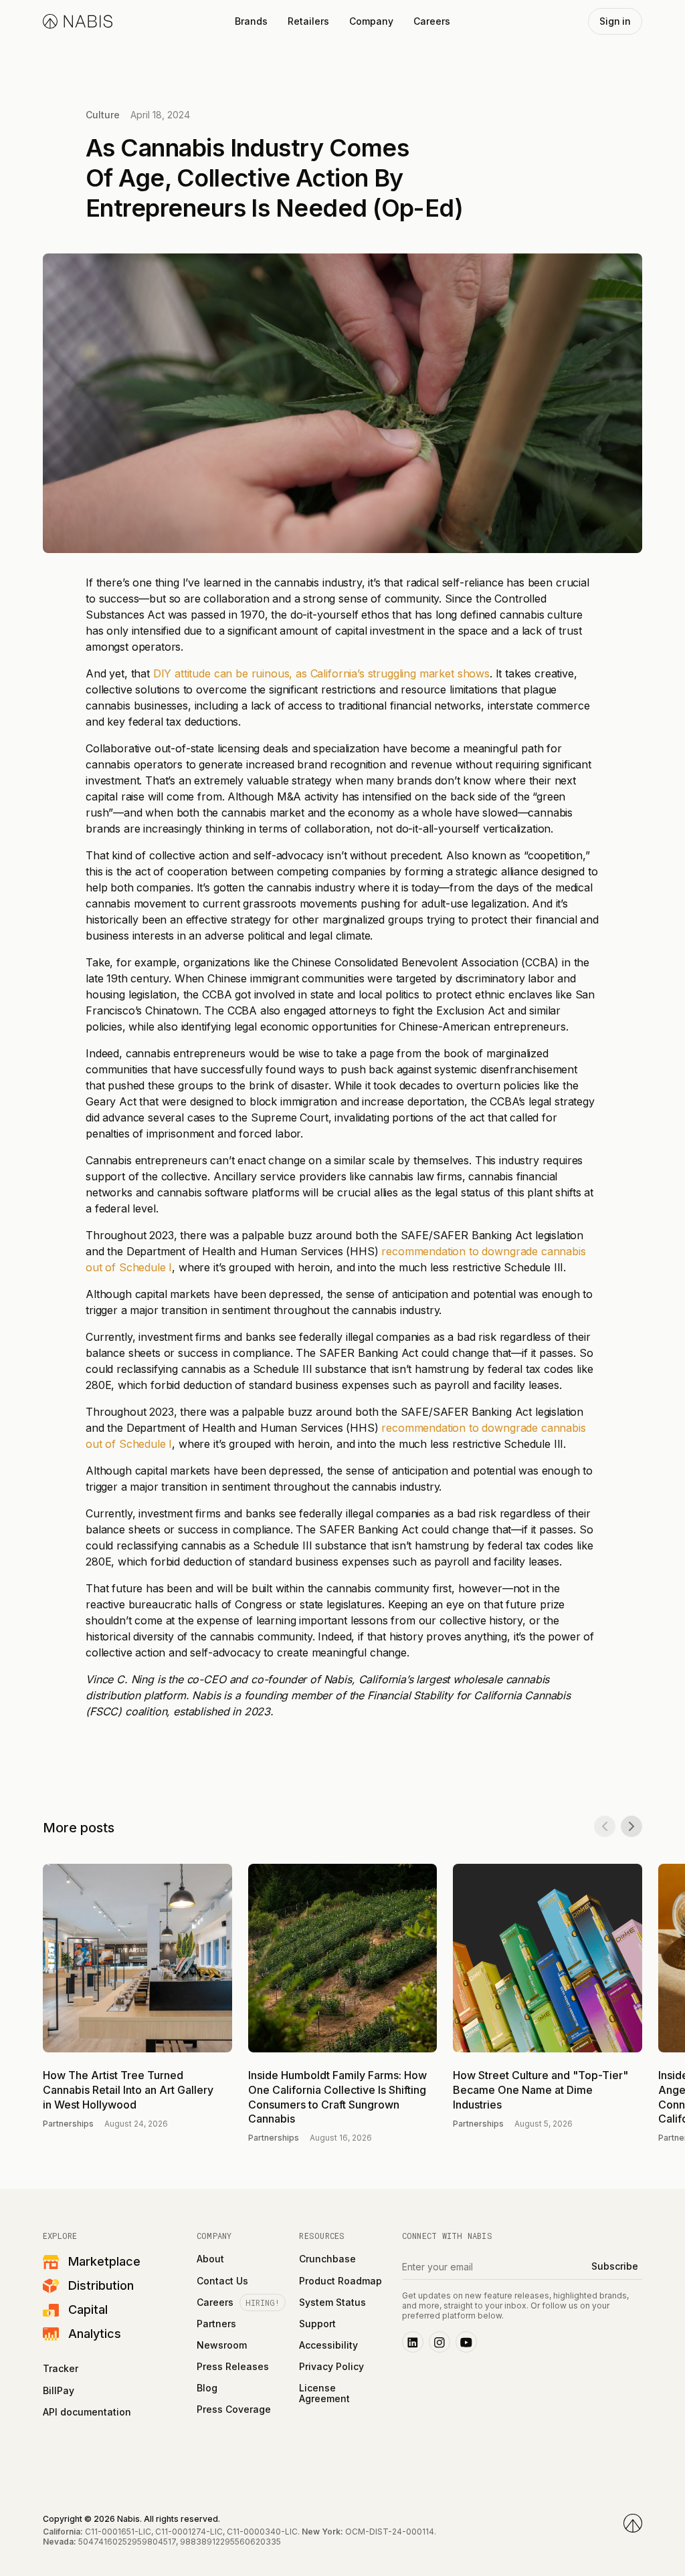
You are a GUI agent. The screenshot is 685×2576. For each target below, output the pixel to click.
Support (317, 2324)
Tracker (61, 2369)
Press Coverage (234, 2409)
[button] (251, 21)
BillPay (59, 2391)
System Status (332, 2302)
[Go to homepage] (633, 2523)
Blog (207, 2388)
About (210, 2259)
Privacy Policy (331, 2367)
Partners (216, 2324)
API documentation (87, 2412)
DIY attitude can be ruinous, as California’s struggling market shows (321, 673)
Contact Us (222, 2281)
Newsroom (222, 2345)
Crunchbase (327, 2259)
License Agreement (324, 2393)
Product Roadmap (340, 2281)
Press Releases (233, 2367)
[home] (78, 21)
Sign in (615, 21)
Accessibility (328, 2345)
